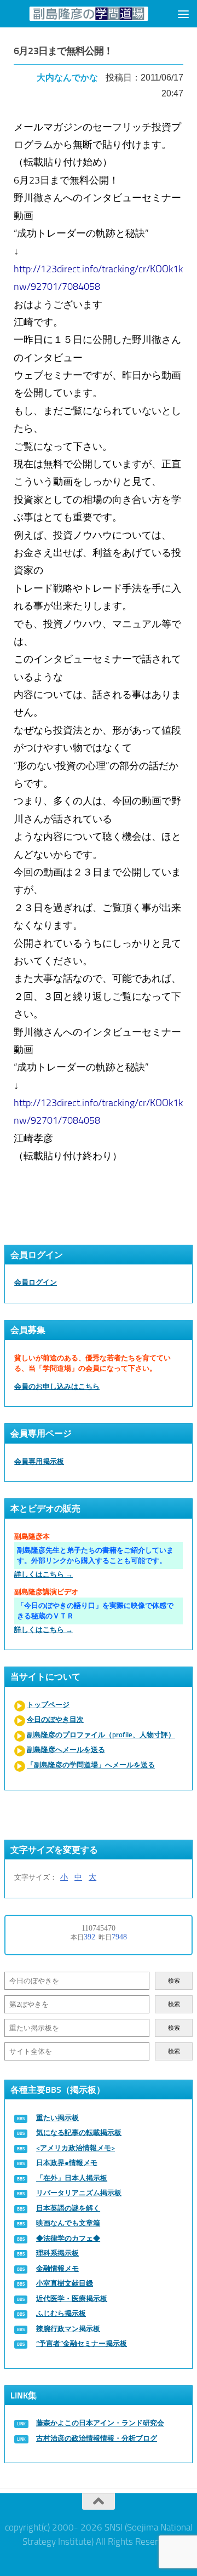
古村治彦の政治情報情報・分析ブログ (97, 2438)
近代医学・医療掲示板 (72, 2299)
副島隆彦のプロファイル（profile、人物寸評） (101, 1735)
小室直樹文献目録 (65, 2283)
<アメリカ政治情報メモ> (76, 2148)
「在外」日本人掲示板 (72, 2178)
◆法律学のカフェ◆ (68, 2238)
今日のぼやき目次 (55, 1719)
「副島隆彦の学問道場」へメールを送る (91, 1765)
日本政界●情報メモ (67, 2163)
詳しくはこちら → (44, 1574)
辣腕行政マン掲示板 (68, 2329)
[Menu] (183, 14)
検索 (174, 1981)
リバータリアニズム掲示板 (79, 2193)
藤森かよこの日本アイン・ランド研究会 (100, 2423)
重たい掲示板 (57, 2118)
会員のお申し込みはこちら (57, 1386)
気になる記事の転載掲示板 (79, 2133)
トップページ (48, 1705)
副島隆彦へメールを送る (66, 1750)
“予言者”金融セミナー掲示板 (82, 2343)
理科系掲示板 (57, 2253)
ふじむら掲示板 (61, 2313)
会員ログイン (36, 1282)
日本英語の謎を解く (68, 2208)
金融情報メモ (57, 2268)
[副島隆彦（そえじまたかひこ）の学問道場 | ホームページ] (89, 14)
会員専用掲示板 (39, 1461)
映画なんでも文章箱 (68, 2223)
